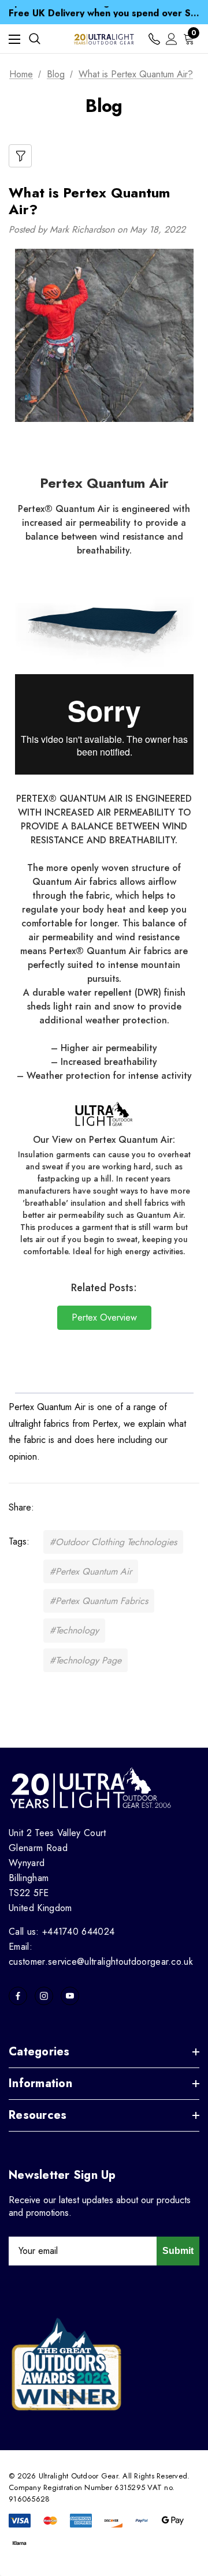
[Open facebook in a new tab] (18, 1996)
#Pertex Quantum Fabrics (99, 1601)
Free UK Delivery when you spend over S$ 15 (104, 12)
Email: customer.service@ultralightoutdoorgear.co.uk (101, 1954)
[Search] (35, 39)
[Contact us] (154, 39)
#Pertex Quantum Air (91, 1571)
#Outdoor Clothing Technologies (113, 1542)
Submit (178, 2251)
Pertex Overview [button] (104, 1317)
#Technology (74, 1630)
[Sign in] (172, 39)
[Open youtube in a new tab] (70, 1996)
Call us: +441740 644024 (62, 1932)
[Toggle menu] (14, 39)
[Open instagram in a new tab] (44, 1996)
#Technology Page (86, 1660)
